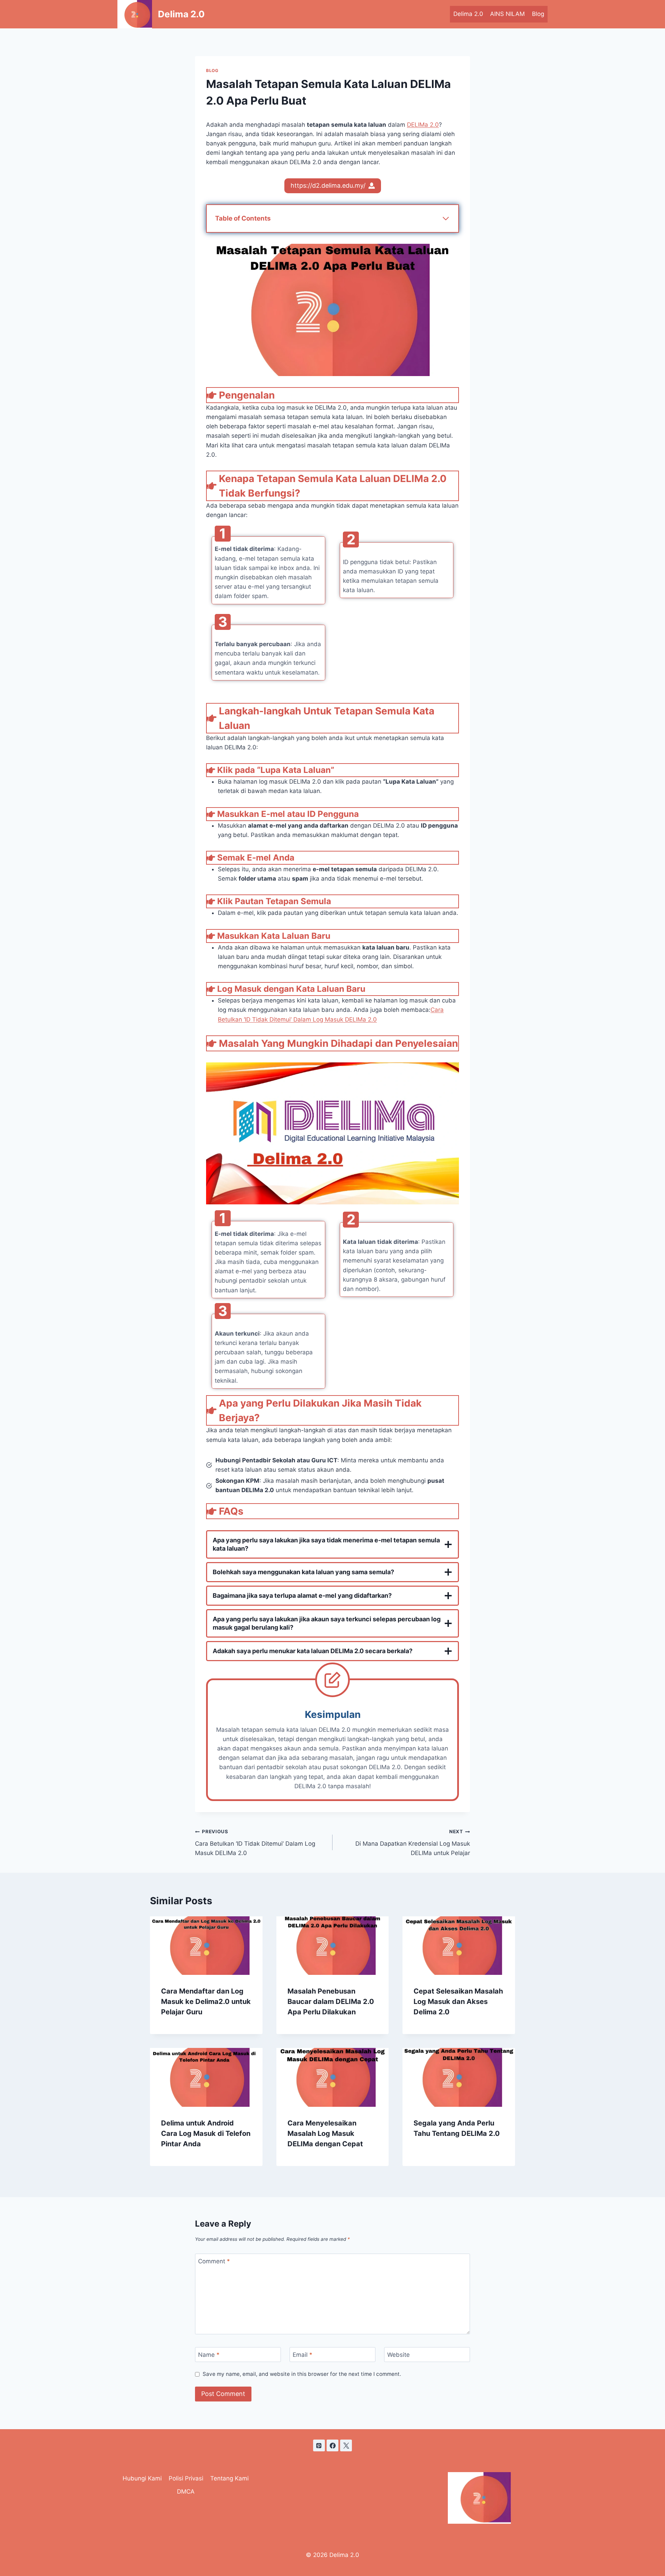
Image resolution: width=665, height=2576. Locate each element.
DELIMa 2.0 (423, 125)
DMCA (186, 2492)
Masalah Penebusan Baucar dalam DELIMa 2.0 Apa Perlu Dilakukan (331, 2002)
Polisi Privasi (186, 2478)
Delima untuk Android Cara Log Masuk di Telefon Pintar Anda (206, 2133)
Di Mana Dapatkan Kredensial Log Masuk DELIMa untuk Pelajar (413, 1843)
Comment (214, 2261)
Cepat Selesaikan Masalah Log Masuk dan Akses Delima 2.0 (458, 2002)
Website (398, 2355)
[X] (346, 2445)
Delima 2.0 (468, 14)
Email (303, 2355)
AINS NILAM (507, 14)
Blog (538, 14)
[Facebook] (332, 2445)
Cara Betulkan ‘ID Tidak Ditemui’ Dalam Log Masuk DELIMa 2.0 (255, 1843)
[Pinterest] (319, 2445)
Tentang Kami (229, 2478)
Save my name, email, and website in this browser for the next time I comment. (302, 2374)
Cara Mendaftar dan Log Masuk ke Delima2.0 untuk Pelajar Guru (206, 2002)
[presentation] (206, 1946)
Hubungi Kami (142, 2478)
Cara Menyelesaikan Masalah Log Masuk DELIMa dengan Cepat (325, 2133)
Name (209, 2355)
